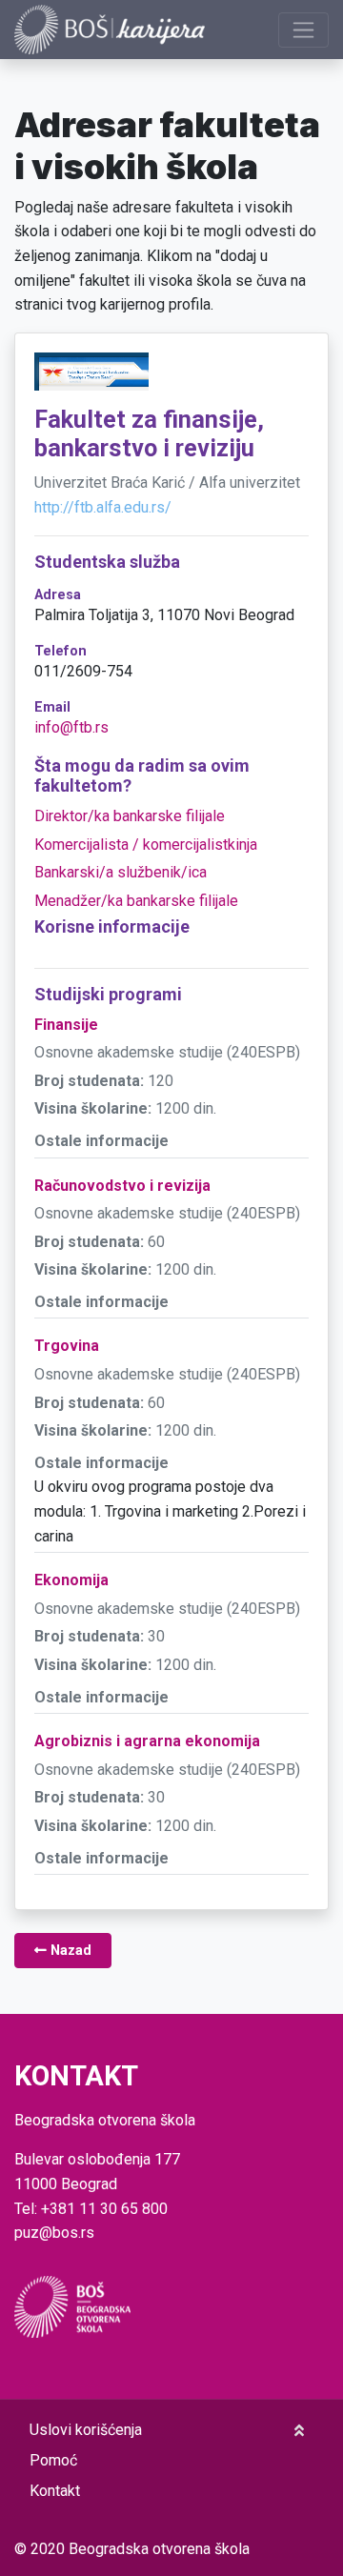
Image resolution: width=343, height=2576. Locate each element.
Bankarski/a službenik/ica (121, 872)
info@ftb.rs (71, 727)
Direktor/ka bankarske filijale (130, 816)
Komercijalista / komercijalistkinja (146, 845)
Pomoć (53, 2460)
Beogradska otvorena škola (159, 2549)
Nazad (69, 1951)
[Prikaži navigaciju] (303, 30)
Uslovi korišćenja (86, 2430)
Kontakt (55, 2491)
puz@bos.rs (54, 2233)
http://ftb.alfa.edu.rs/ (103, 507)
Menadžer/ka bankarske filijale (136, 901)
